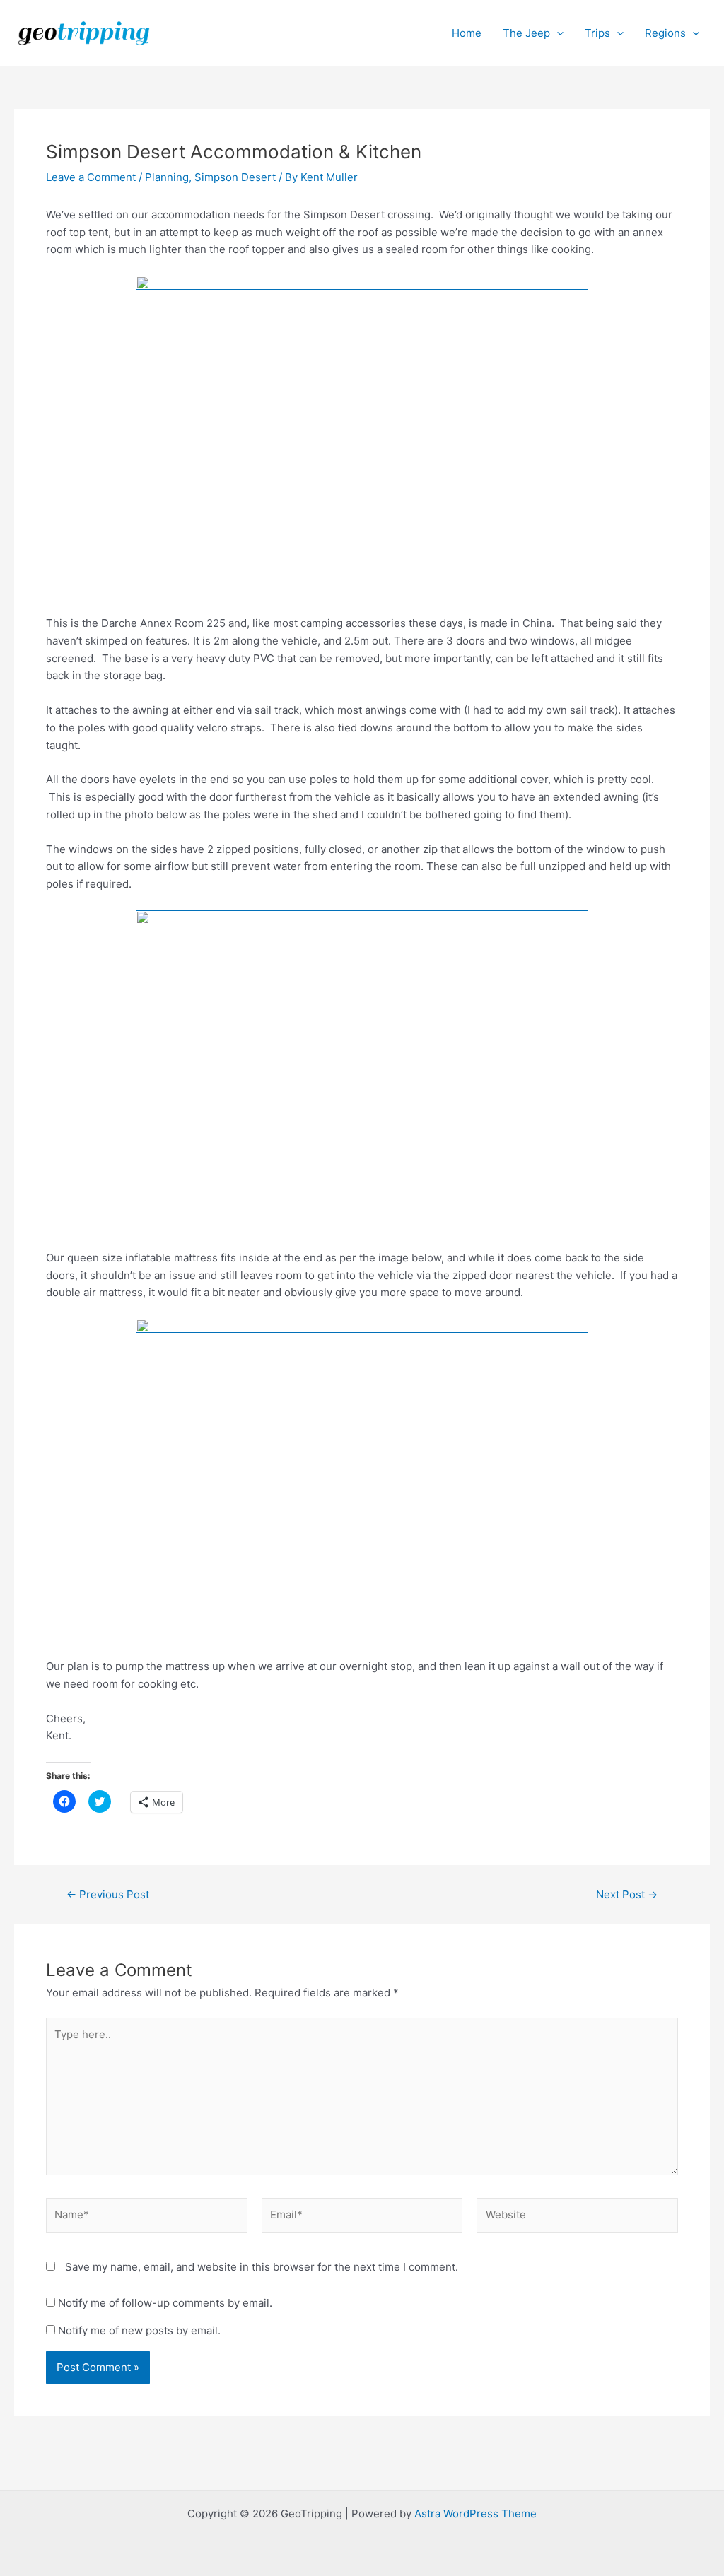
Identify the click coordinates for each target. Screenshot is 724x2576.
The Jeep (526, 33)
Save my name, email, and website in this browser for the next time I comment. (262, 2267)
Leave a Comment (91, 177)
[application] (557, 33)
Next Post (627, 1894)
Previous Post (108, 1894)
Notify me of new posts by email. (139, 2330)
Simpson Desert (235, 177)
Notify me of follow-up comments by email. (165, 2303)
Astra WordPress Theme (475, 2513)
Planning (167, 177)
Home (467, 33)
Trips (597, 33)
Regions (665, 33)
